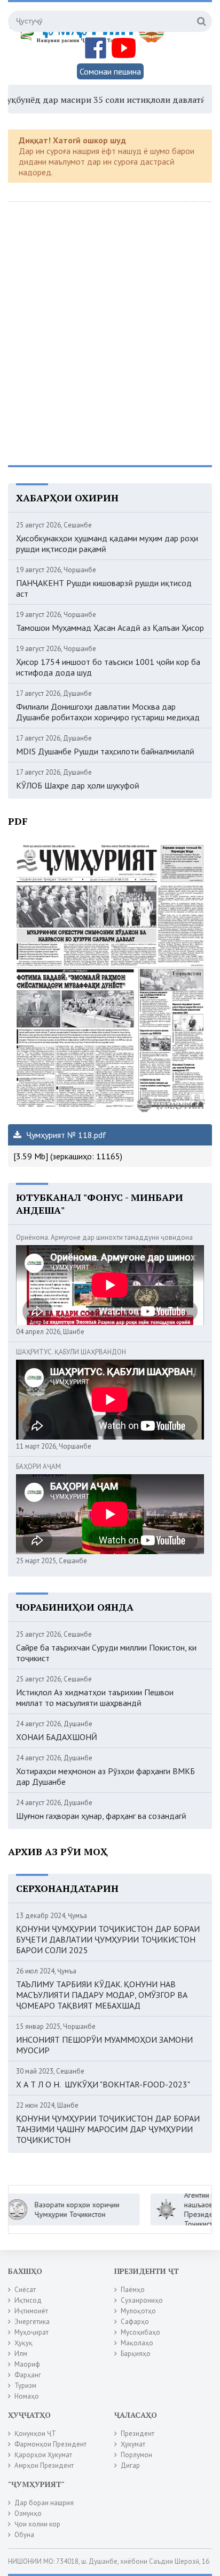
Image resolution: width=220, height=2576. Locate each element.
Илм (21, 2354)
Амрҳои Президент (44, 2465)
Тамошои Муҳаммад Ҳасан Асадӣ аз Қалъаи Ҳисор (110, 628)
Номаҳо (27, 2396)
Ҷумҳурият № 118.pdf (65, 1135)
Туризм (25, 2386)
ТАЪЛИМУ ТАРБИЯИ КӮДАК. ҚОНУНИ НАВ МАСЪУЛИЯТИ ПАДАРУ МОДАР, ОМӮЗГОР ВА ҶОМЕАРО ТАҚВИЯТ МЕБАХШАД (102, 1995)
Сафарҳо (135, 2322)
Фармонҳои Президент (50, 2444)
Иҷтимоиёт (31, 2311)
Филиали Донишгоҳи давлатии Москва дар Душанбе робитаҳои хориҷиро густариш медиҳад (108, 712)
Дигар (130, 2465)
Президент (137, 2433)
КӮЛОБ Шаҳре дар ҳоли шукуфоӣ (78, 785)
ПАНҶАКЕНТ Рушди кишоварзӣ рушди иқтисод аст (104, 588)
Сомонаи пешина (110, 71)
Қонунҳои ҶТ (35, 2433)
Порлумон (136, 2455)
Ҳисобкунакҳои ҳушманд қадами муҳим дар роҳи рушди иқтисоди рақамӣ (107, 543)
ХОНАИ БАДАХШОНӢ (57, 1737)
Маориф (27, 2364)
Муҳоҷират (32, 2332)
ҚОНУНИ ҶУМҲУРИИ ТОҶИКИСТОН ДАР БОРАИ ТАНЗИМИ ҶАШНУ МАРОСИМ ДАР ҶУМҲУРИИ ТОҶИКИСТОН (108, 2129)
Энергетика (32, 2322)
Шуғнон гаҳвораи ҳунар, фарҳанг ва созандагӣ (101, 1816)
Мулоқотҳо (138, 2311)
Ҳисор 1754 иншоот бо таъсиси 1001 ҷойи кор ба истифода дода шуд (108, 667)
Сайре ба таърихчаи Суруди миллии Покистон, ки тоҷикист (106, 1653)
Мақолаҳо (137, 2343)
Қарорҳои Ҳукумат (43, 2455)
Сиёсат (25, 2290)
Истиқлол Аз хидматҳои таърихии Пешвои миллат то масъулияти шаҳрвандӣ (95, 1697)
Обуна (24, 2535)
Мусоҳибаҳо (140, 2332)
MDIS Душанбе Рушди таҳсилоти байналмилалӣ (105, 751)
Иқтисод (28, 2300)
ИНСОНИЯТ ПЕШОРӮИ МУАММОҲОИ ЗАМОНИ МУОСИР (104, 2045)
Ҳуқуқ (23, 2343)
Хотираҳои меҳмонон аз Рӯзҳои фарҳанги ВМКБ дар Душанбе (105, 1776)
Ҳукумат (133, 2444)
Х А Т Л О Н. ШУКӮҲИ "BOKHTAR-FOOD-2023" (103, 2084)
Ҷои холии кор (37, 2524)
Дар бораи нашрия (44, 2503)
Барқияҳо (136, 2354)
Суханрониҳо (142, 2300)
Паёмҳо (133, 2290)
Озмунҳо (28, 2513)
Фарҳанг (28, 2375)
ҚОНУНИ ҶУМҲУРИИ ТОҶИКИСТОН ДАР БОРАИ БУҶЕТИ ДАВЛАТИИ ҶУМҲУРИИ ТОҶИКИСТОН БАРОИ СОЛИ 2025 (108, 1939)
